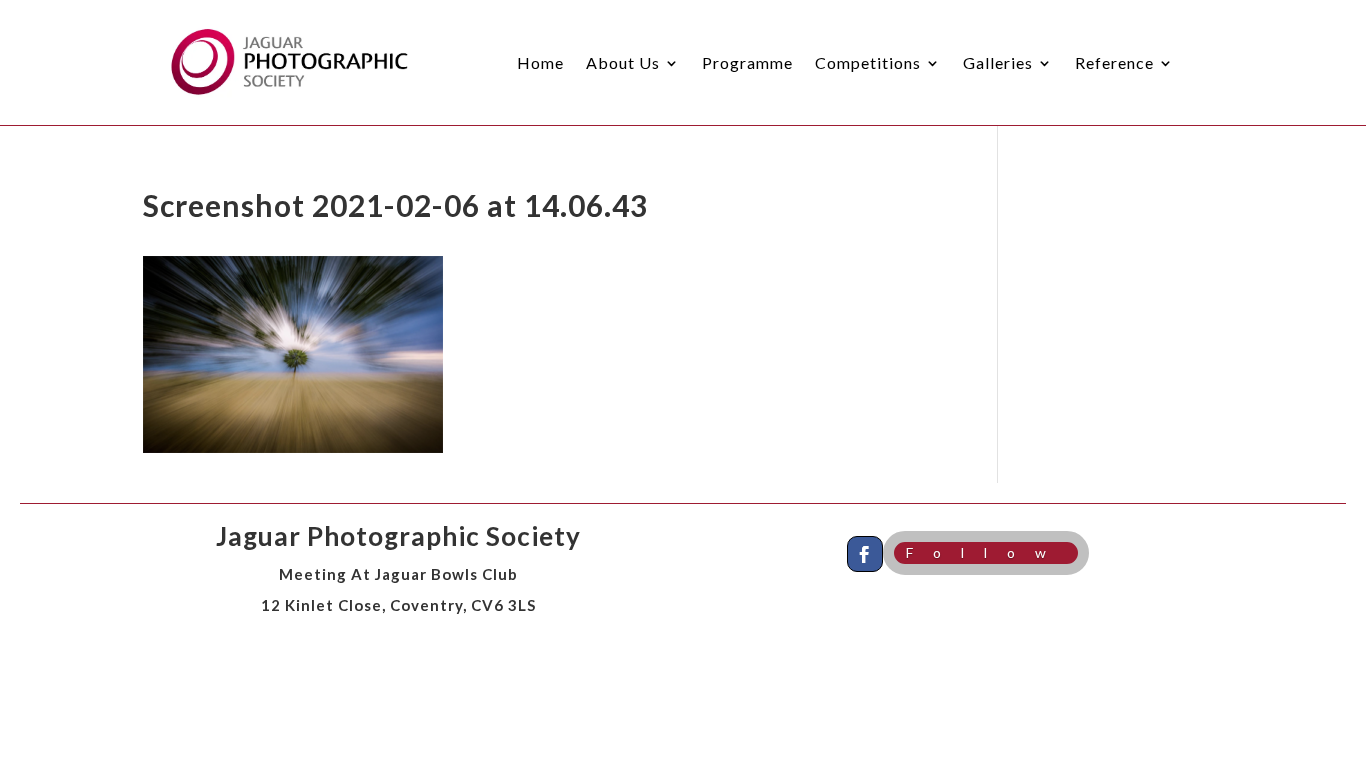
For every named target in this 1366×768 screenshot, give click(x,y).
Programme (747, 62)
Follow (986, 552)
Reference (1114, 62)
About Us (623, 62)
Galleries (998, 62)
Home (540, 62)
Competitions (868, 62)
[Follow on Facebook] (865, 554)
